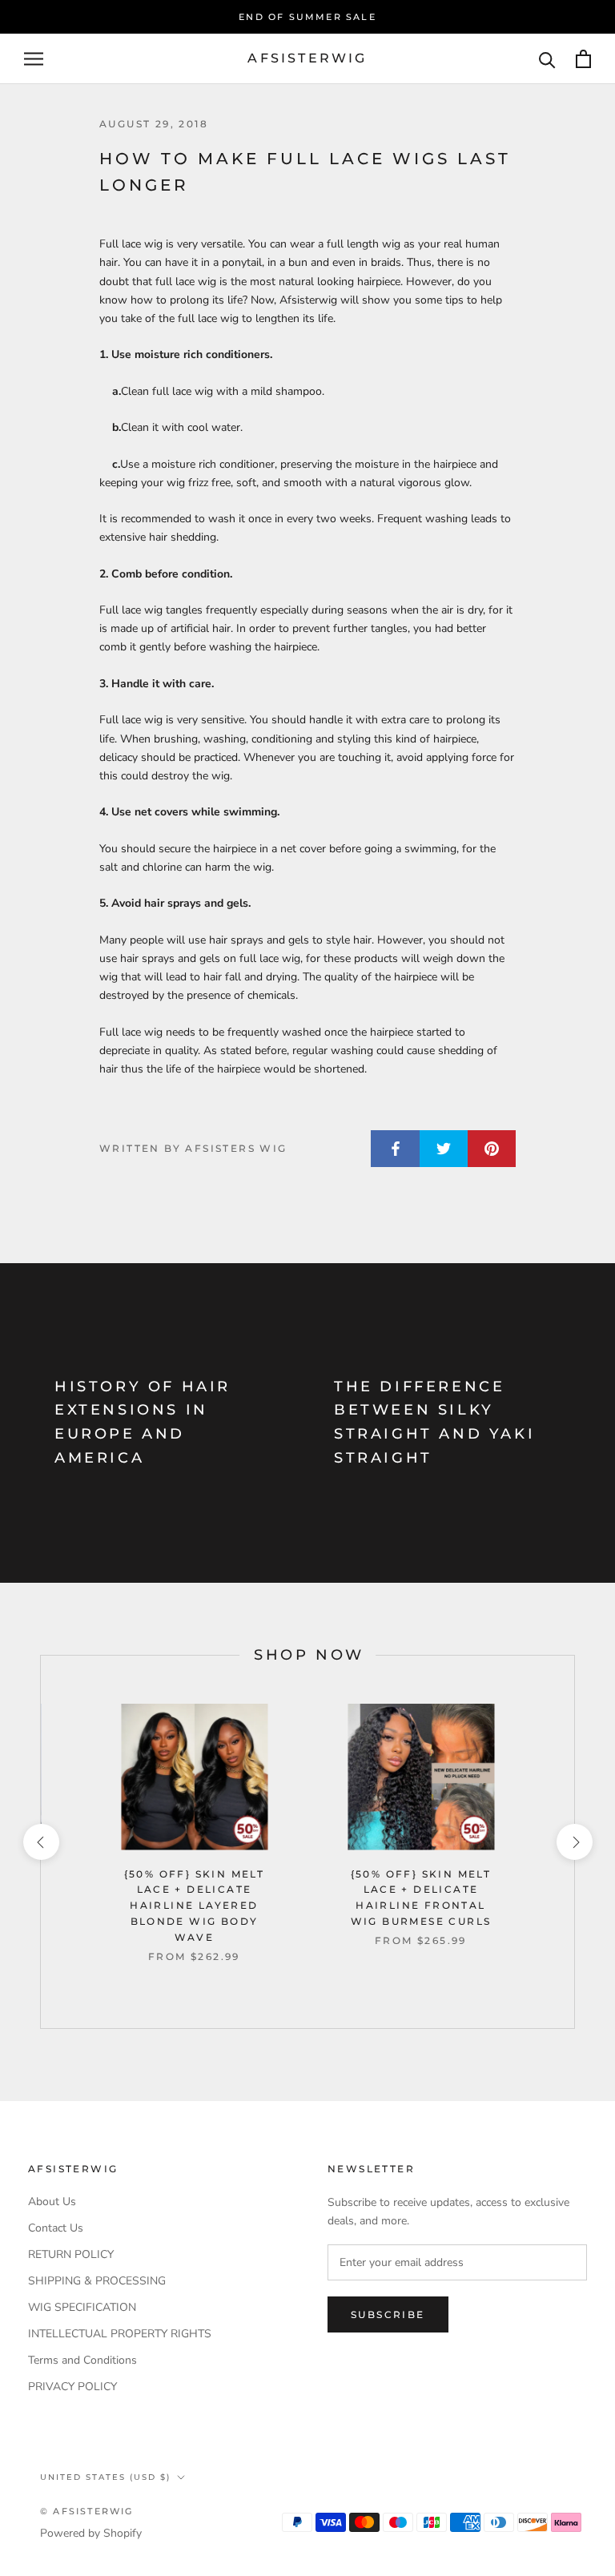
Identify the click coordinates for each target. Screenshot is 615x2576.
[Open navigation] (34, 59)
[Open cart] (583, 59)
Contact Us (56, 2228)
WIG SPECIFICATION (82, 2307)
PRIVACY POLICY (72, 2387)
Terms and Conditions (82, 2360)
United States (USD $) (105, 2477)
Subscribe (388, 2314)
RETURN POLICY (71, 2254)
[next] (574, 1842)
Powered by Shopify (91, 2533)
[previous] (40, 1842)
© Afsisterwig (87, 2511)
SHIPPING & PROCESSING (97, 2281)
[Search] (547, 59)
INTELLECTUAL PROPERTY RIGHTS (120, 2334)
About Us (52, 2202)
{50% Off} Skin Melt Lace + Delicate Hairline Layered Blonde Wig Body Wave (195, 1906)
